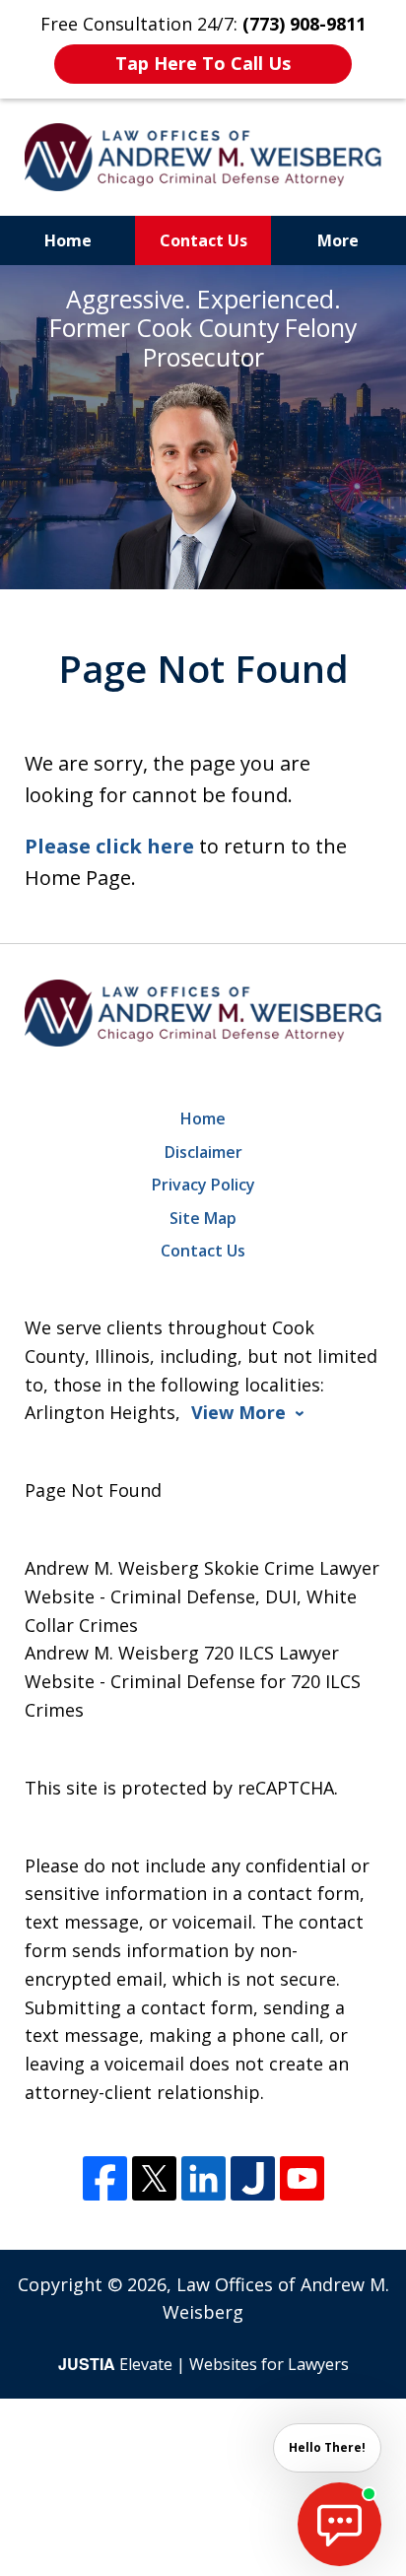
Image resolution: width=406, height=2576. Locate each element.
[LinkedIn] (203, 2178)
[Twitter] (154, 2178)
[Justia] (253, 2178)
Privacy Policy (203, 1185)
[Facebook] (105, 2178)
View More (238, 1413)
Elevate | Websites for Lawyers (203, 2364)
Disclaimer (203, 1152)
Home (68, 240)
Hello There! (327, 2447)
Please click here (109, 846)
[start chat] (339, 2524)
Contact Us (203, 240)
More (338, 240)
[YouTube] (302, 2178)
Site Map (203, 1218)
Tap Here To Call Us (203, 63)
